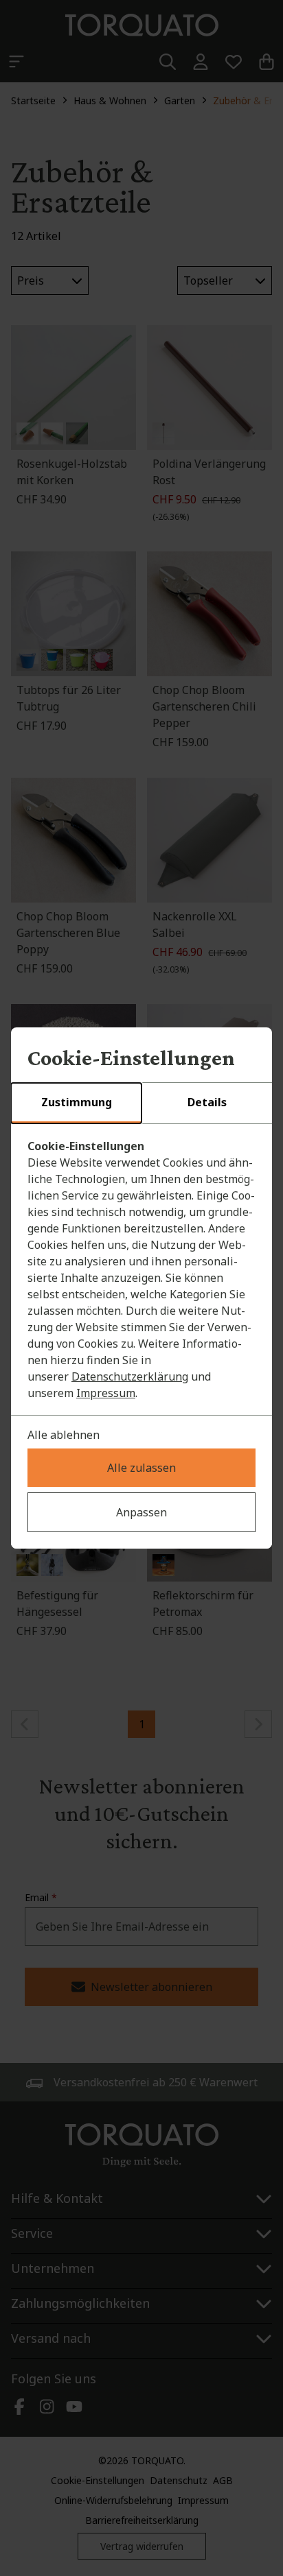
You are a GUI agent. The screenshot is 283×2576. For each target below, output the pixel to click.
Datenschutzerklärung (130, 1376)
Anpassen (141, 1512)
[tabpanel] (141, 1269)
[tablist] (141, 1104)
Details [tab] (207, 1102)
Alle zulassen (141, 1468)
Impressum (106, 1393)
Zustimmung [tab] (77, 1102)
